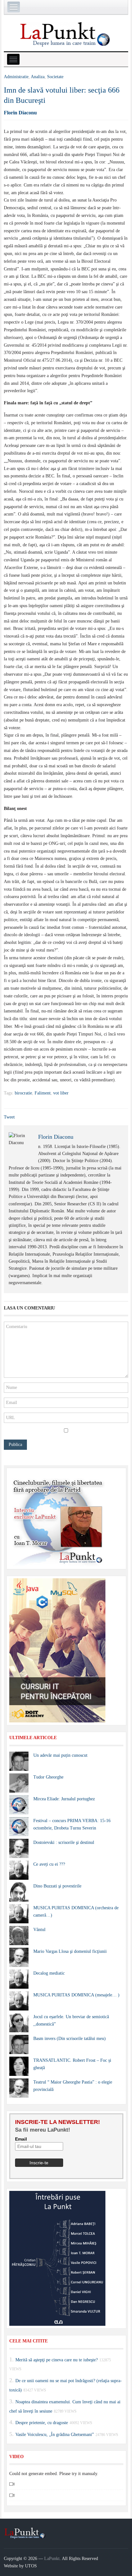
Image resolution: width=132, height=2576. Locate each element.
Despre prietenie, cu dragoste (42, 2423)
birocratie (23, 1093)
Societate (55, 77)
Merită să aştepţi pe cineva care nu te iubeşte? (57, 2360)
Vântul (39, 1930)
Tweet (9, 1117)
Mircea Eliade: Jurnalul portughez (64, 1799)
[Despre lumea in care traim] (66, 34)
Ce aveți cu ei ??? (49, 1864)
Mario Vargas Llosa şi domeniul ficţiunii (70, 1951)
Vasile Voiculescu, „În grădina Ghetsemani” (55, 2435)
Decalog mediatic (49, 1973)
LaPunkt (52, 2559)
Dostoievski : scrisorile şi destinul (64, 1842)
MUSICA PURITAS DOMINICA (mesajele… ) (76, 1995)
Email (21, 2139)
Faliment (43, 1093)
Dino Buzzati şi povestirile (57, 1886)
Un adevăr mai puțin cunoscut (60, 1755)
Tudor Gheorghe (48, 1777)
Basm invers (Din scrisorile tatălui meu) (70, 2039)
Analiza (38, 77)
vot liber (61, 1093)
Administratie (16, 77)
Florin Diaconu (20, 113)
